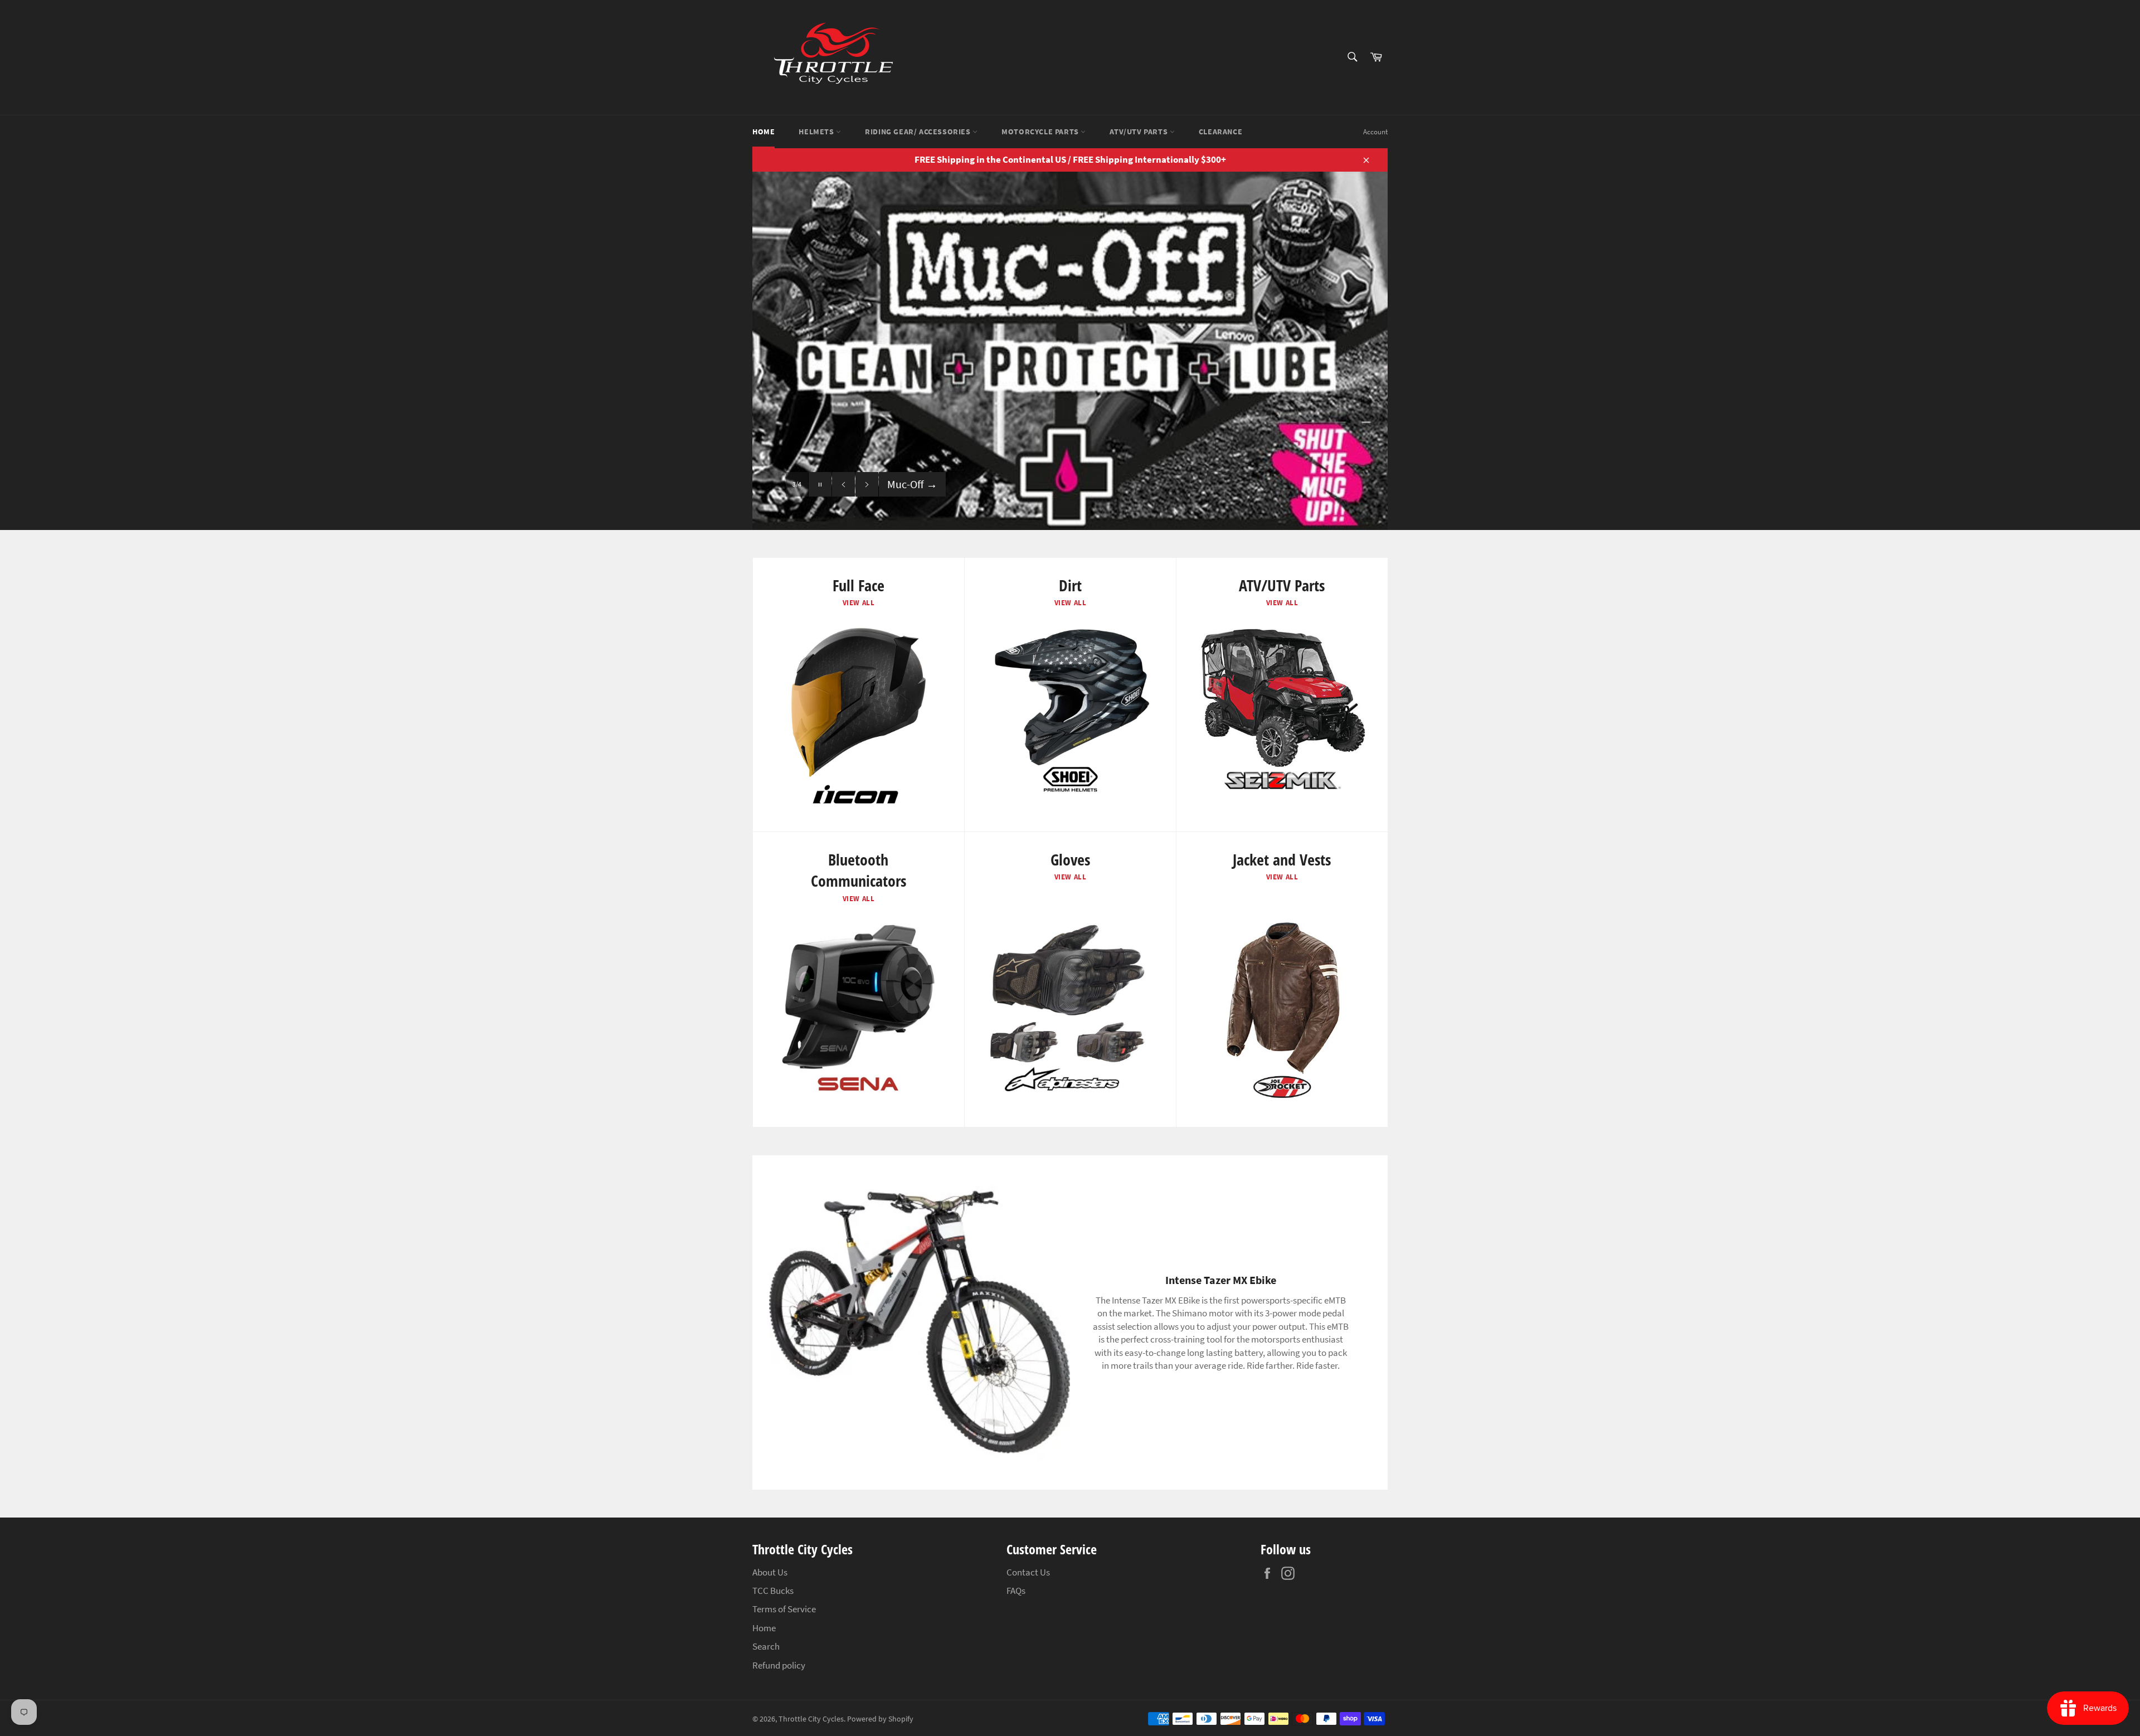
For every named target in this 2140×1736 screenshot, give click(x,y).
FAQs (1016, 1591)
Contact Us (1028, 1572)
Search (766, 1646)
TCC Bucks (773, 1591)
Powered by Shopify (880, 1719)
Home (763, 132)
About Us (770, 1572)
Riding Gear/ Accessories (919, 132)
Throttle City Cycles (811, 1719)
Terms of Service (784, 1609)
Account (1375, 132)
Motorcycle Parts (1041, 132)
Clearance (1220, 132)
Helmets (817, 132)
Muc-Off (912, 484)
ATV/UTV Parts (1139, 132)
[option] (1070, 351)
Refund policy (779, 1665)
